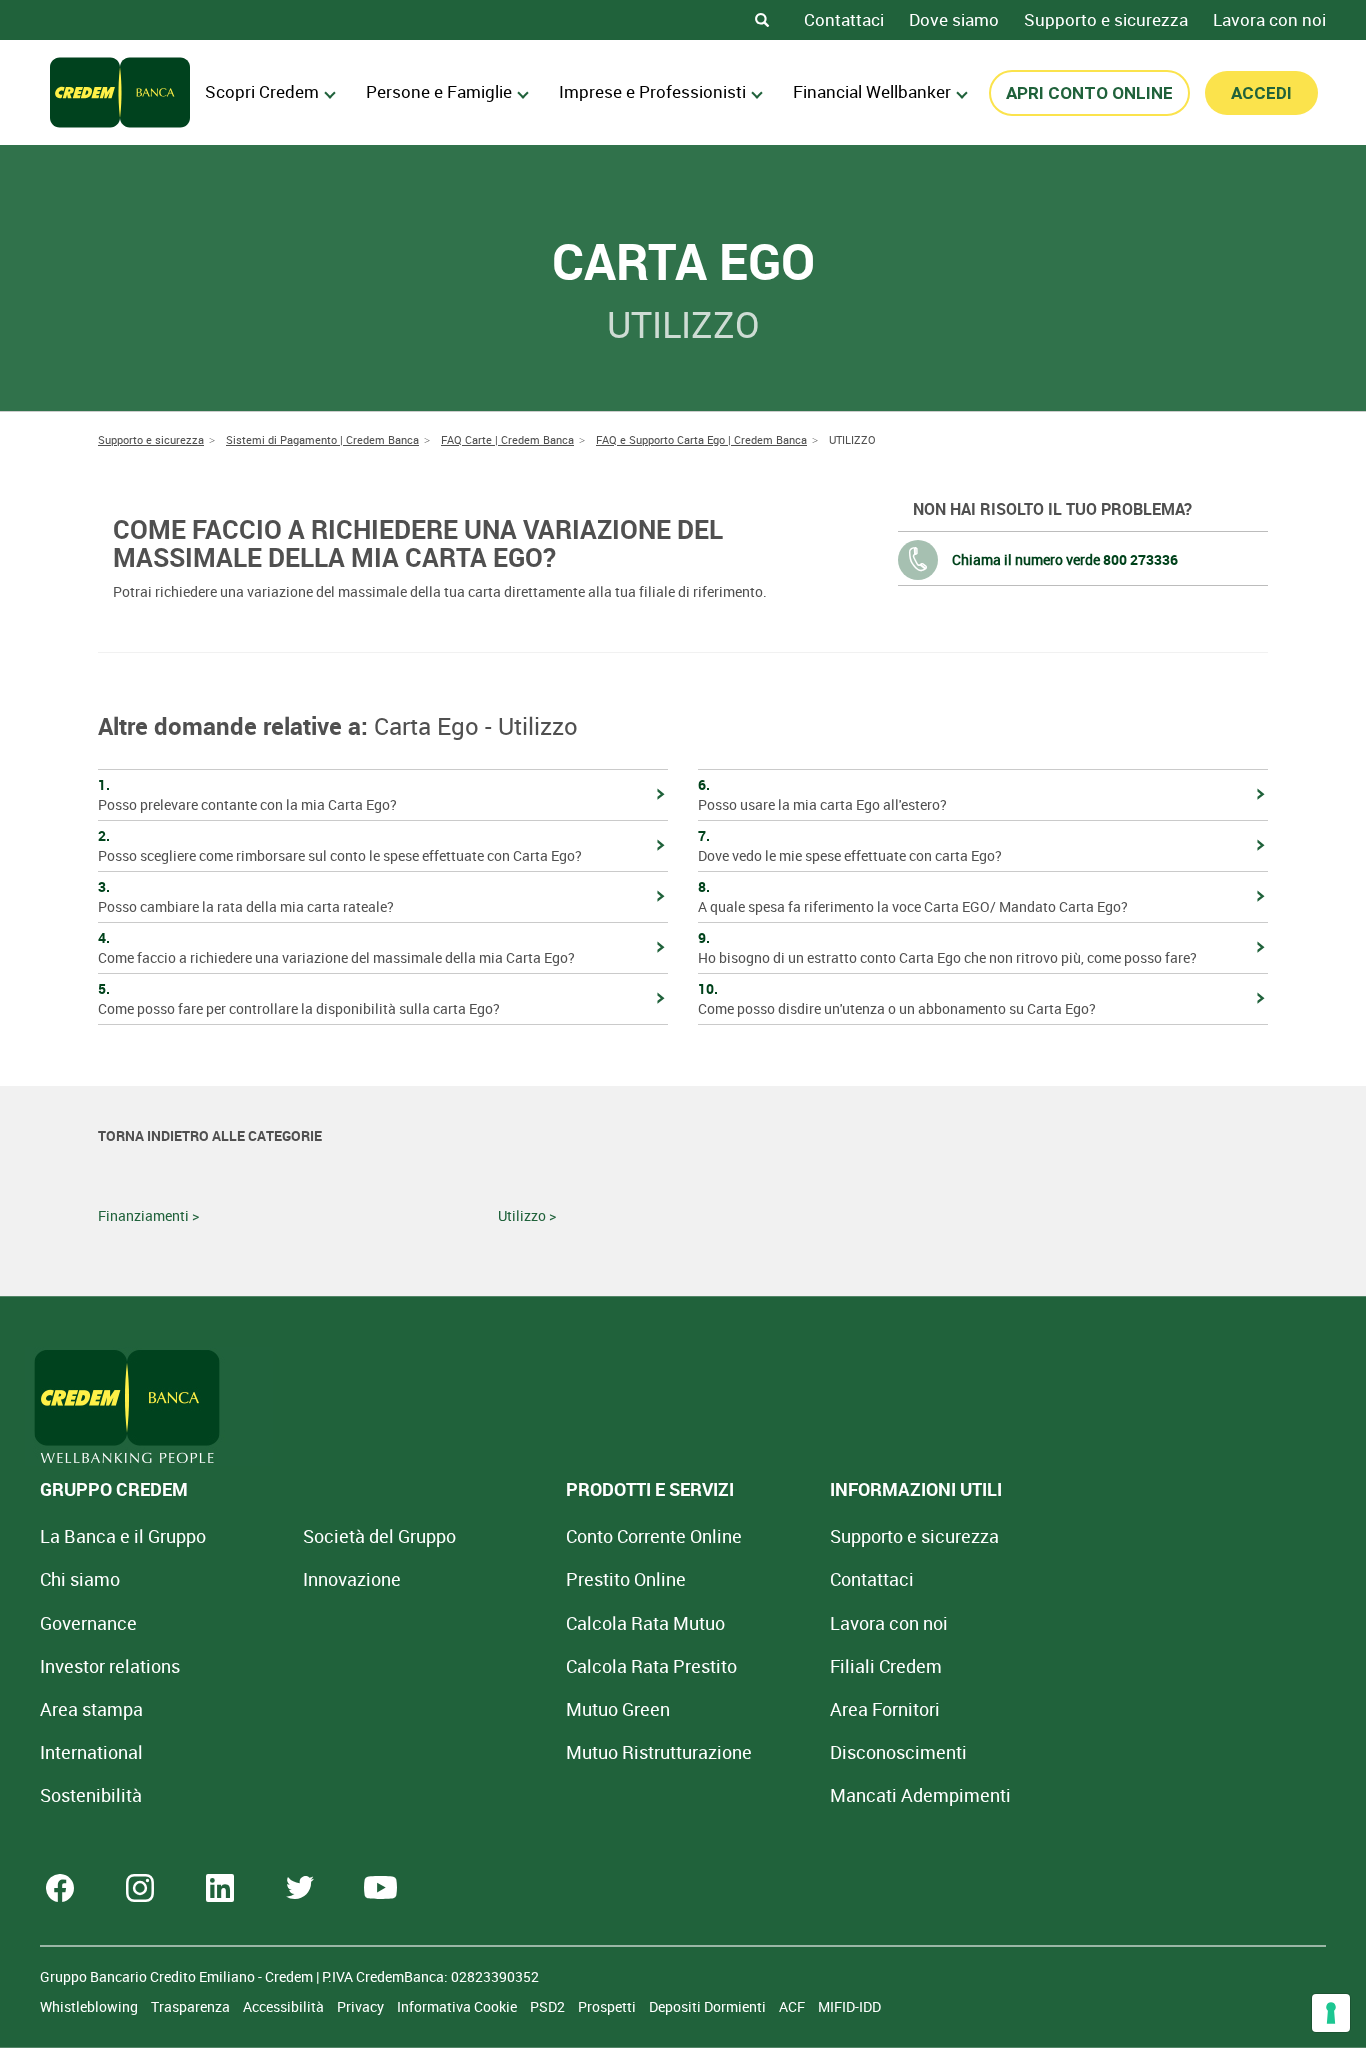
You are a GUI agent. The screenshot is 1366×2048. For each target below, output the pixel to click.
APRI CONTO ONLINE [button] (1089, 93)
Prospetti (608, 2006)
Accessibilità (285, 2006)
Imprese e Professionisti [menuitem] (652, 91)
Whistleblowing (90, 2006)
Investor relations (110, 1666)
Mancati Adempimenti (920, 1795)
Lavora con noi (1269, 19)
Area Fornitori (885, 1709)
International (91, 1752)
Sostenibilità (91, 1795)
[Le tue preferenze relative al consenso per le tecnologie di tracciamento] (1331, 2013)
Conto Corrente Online (654, 1536)
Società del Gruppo (379, 1536)
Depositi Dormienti (709, 2006)
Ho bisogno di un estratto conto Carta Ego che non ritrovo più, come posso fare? (947, 947)
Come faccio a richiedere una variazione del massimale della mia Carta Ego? (336, 947)
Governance (88, 1623)
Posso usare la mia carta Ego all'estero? (822, 794)
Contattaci (844, 19)
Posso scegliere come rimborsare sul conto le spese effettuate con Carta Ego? (340, 845)
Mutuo (659, 1752)
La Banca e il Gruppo (123, 1536)
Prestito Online (626, 1579)
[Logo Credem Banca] (120, 92)
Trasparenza (192, 2006)
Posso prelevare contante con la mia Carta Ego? (247, 794)
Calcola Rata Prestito (651, 1666)
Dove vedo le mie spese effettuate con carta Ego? (850, 845)
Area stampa (91, 1709)
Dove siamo (954, 19)
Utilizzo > (527, 1215)
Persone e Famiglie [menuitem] (439, 91)
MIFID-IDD (849, 2006)
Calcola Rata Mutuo (645, 1623)
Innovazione (352, 1579)
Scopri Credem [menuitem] (262, 91)
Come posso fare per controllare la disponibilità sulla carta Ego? (299, 998)
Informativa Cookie (458, 2006)
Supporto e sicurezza (1106, 19)
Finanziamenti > (148, 1215)
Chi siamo (80, 1579)
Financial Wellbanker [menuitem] (872, 91)
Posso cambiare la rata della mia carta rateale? (246, 896)
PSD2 (549, 2006)
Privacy (362, 2006)
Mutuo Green (618, 1709)
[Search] (762, 20)
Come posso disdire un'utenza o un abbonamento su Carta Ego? (897, 998)
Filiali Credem (886, 1666)
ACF (793, 2006)
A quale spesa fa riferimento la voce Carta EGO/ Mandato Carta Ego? (913, 896)
